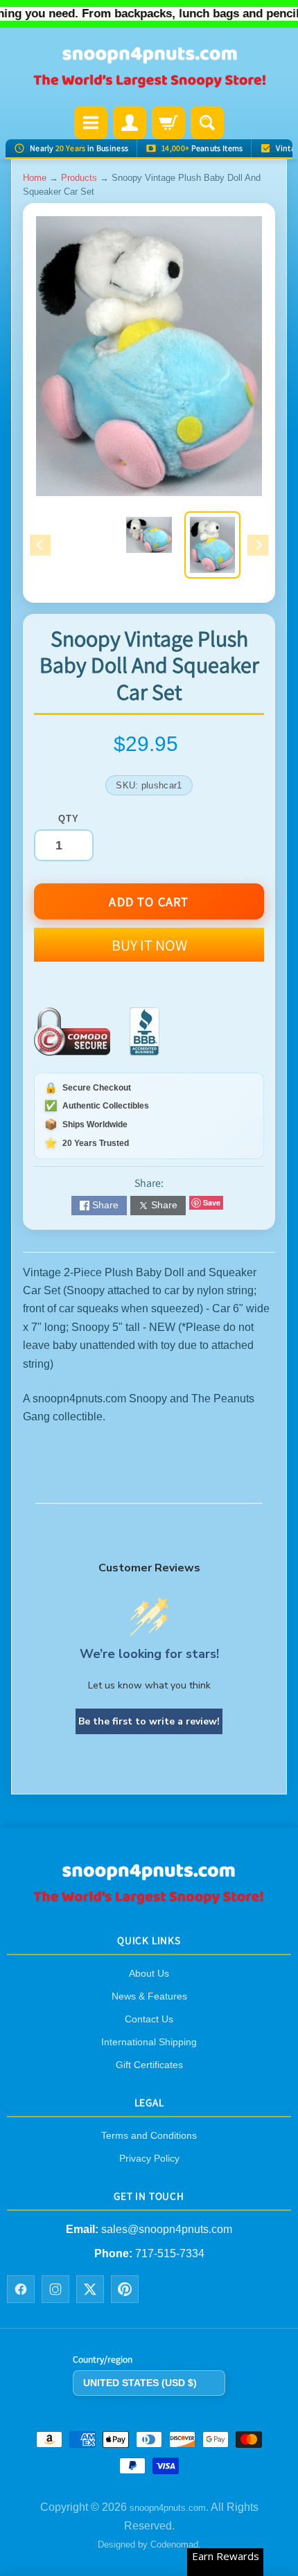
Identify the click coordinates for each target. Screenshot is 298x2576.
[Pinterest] (125, 2289)
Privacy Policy (149, 2158)
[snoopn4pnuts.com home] (149, 1900)
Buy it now (149, 945)
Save (212, 1202)
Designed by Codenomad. (149, 2544)
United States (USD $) (140, 2383)
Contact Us (149, 2019)
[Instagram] (55, 2289)
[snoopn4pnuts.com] (149, 68)
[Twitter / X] (90, 2289)
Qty (68, 819)
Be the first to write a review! (149, 1721)
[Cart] (168, 123)
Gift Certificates (149, 2065)
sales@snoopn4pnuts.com (167, 2230)
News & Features (149, 1996)
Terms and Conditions (149, 2135)
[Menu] (91, 123)
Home (35, 178)
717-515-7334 (170, 2253)
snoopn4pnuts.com (168, 2508)
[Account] (130, 123)
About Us (149, 1973)
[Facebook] (21, 2289)
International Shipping (149, 2042)
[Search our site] (207, 123)
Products (79, 178)
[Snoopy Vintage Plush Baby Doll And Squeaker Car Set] (212, 545)
